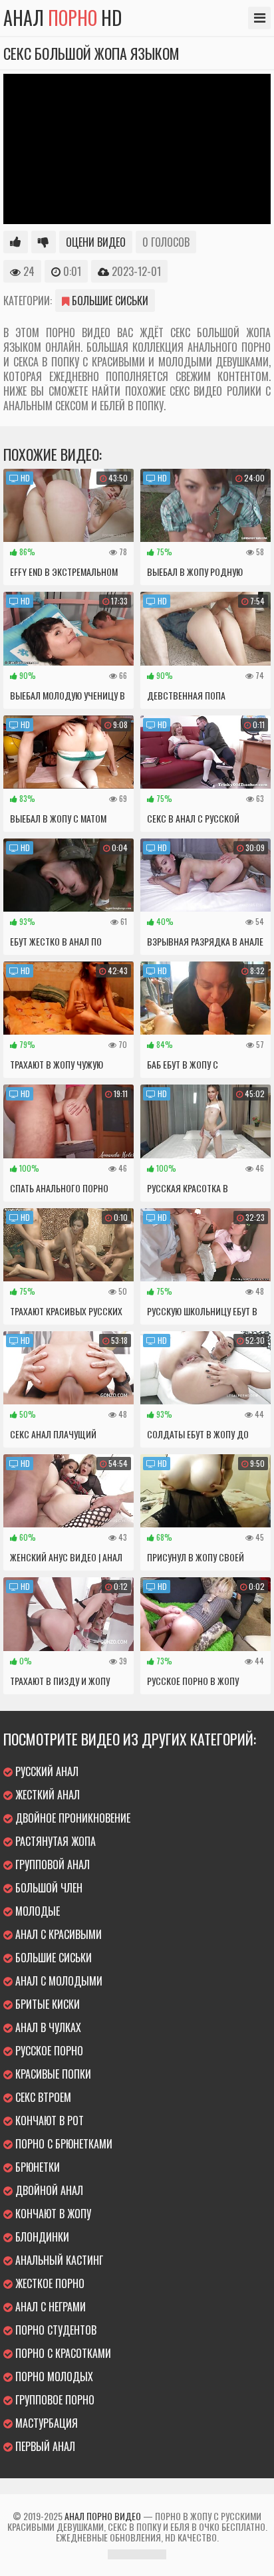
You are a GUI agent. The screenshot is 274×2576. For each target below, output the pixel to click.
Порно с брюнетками (63, 2144)
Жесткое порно (49, 2283)
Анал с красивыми (57, 1934)
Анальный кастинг (58, 2260)
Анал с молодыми (58, 1981)
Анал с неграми (49, 2307)
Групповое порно (54, 2400)
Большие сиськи (109, 301)
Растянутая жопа (54, 1841)
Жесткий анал (46, 1795)
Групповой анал (51, 1865)
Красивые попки (52, 2074)
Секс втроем (42, 2097)
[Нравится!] (16, 242)
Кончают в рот (48, 2121)
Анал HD (63, 18)
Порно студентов (55, 2330)
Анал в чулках (47, 2027)
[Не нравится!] (44, 242)
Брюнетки (36, 2167)
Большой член (48, 1888)
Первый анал (44, 2446)
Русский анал (46, 1771)
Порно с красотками (62, 2353)
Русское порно (48, 2051)
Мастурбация (45, 2423)
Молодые (36, 1911)
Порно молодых (53, 2377)
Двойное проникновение (71, 1818)
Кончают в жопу (52, 2214)
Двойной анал (48, 2190)
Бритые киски (46, 2004)
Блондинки (41, 2237)
